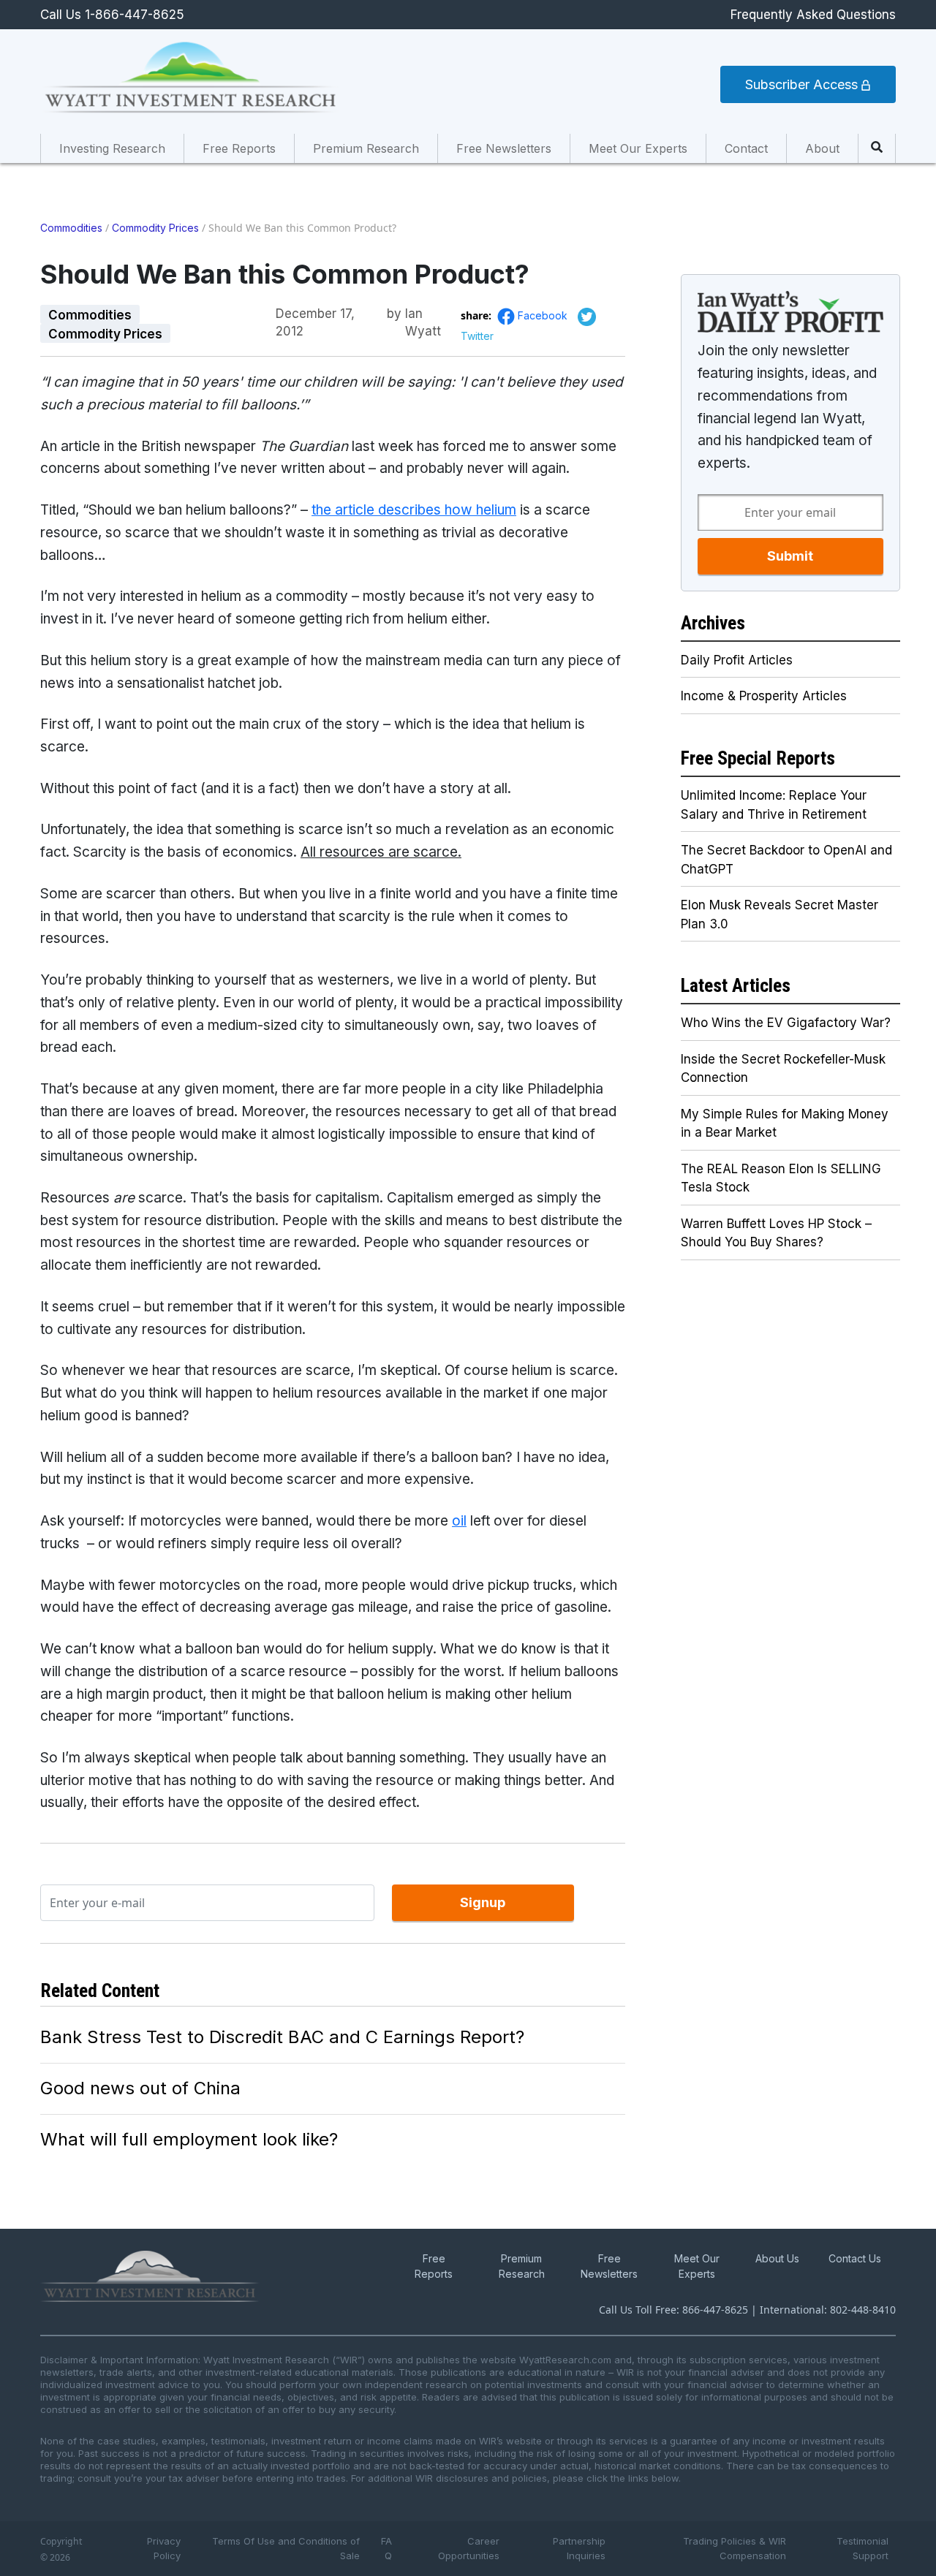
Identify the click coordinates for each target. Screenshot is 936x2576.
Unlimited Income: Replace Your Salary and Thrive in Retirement (774, 805)
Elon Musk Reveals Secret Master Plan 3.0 (780, 914)
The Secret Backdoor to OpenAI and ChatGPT (786, 860)
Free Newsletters (504, 148)
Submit (790, 556)
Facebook (544, 315)
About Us (777, 2258)
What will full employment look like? (189, 2139)
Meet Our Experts (638, 148)
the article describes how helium (414, 510)
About (822, 148)
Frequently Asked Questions (813, 15)
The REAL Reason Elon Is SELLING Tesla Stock (781, 1178)
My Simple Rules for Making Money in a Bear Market (785, 1124)
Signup (483, 1902)
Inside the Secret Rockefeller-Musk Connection (783, 1069)
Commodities (71, 228)
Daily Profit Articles (737, 660)
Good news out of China (140, 2088)
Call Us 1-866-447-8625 (112, 15)
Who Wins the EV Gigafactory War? (786, 1023)
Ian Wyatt (423, 314)
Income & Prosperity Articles (764, 696)
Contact (746, 148)
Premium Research (366, 148)
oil (459, 1521)
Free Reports (239, 148)
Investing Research (112, 148)
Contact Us (855, 2258)
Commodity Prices (155, 228)
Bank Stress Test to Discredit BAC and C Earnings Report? (282, 2037)
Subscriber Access (803, 84)
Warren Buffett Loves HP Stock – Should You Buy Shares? (776, 1233)
